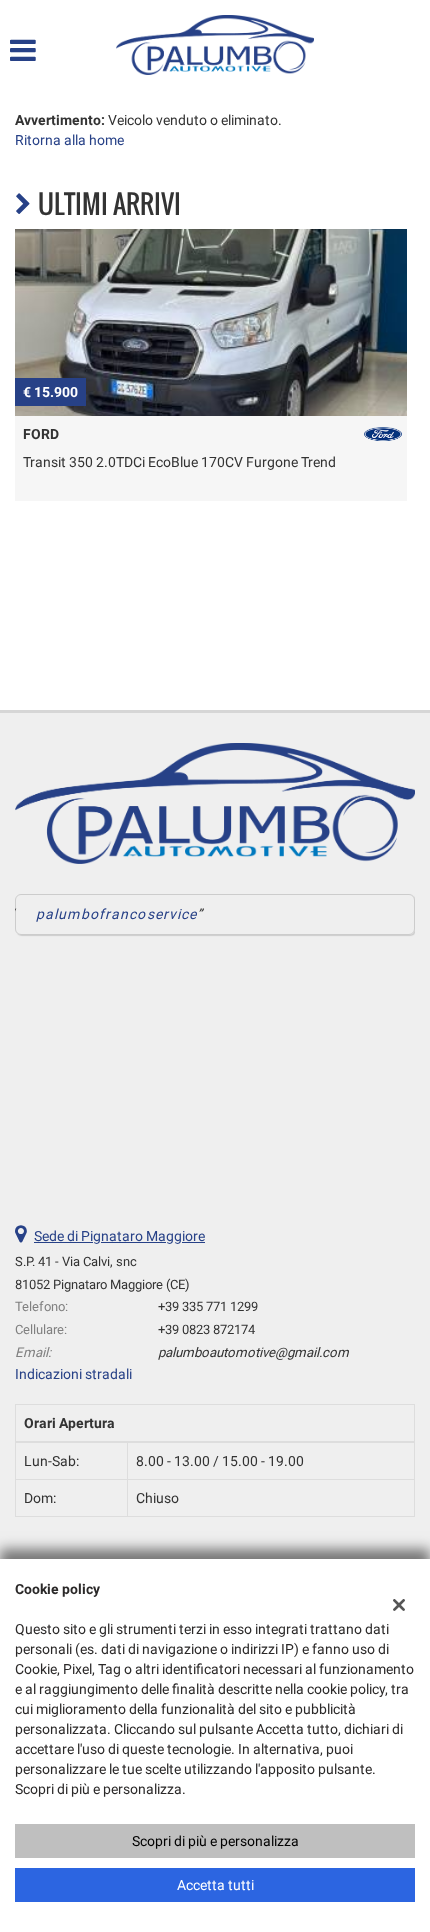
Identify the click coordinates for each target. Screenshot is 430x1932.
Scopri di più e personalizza (215, 1841)
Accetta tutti (215, 1885)
